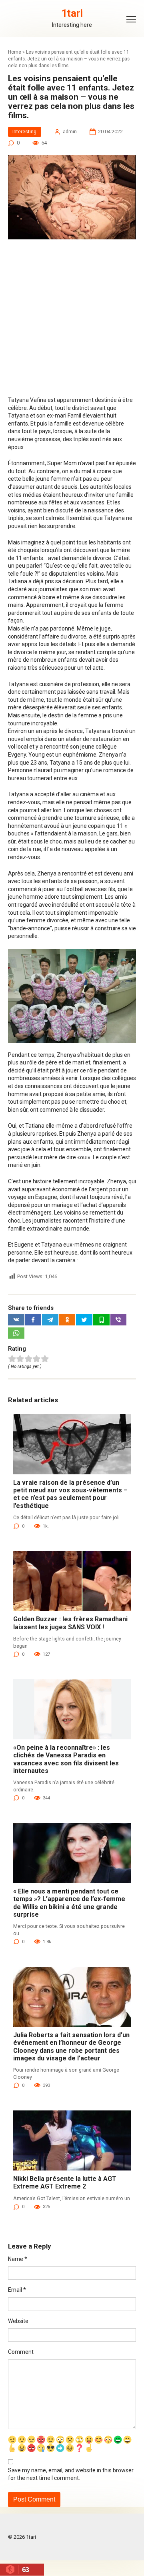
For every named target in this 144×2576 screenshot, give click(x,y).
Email (17, 2290)
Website (18, 2321)
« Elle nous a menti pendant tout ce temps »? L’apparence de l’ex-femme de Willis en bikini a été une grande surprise (69, 1903)
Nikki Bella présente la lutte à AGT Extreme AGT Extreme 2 (65, 2182)
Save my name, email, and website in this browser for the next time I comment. (71, 2474)
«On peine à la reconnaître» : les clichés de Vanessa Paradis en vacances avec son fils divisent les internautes (66, 1759)
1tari (72, 13)
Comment (21, 2352)
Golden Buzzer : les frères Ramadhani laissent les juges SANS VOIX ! (70, 1623)
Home (15, 52)
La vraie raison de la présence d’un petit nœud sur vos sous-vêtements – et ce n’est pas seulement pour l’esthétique (70, 1494)
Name (18, 2259)
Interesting (24, 132)
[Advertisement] (72, 321)
